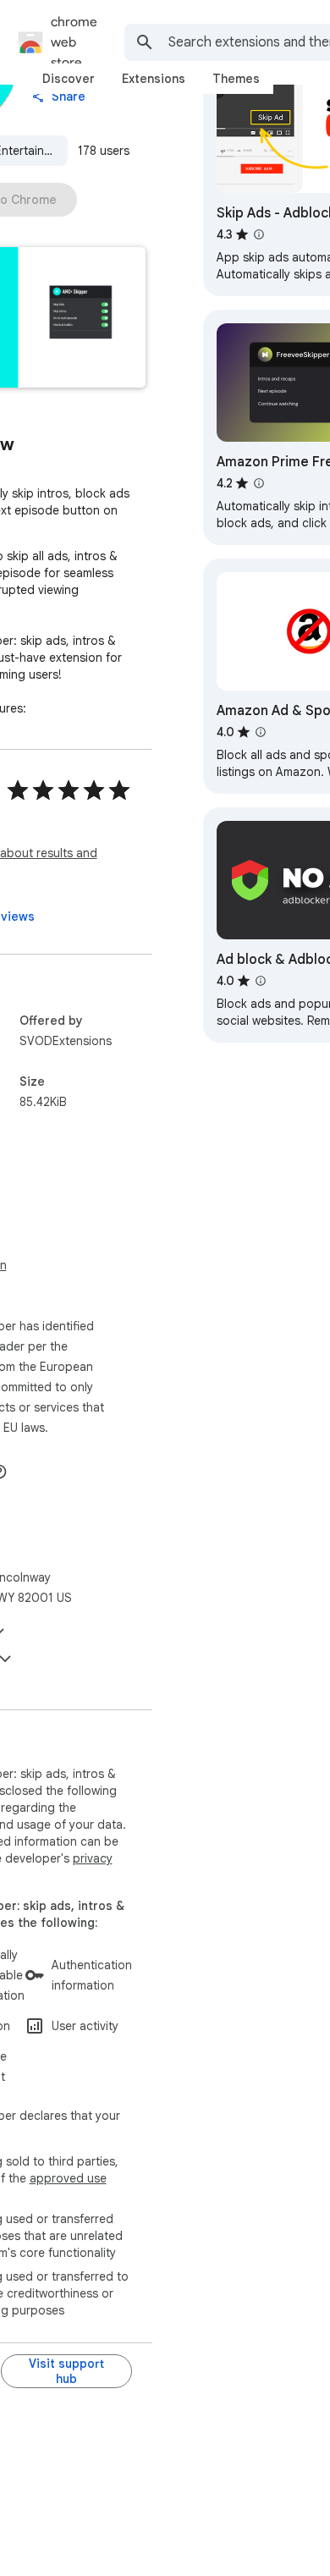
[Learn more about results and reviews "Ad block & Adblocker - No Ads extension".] (261, 981)
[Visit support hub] (66, 2371)
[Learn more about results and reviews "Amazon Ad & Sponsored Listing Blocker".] (261, 732)
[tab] (69, 79)
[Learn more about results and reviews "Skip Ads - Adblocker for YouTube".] (259, 234)
